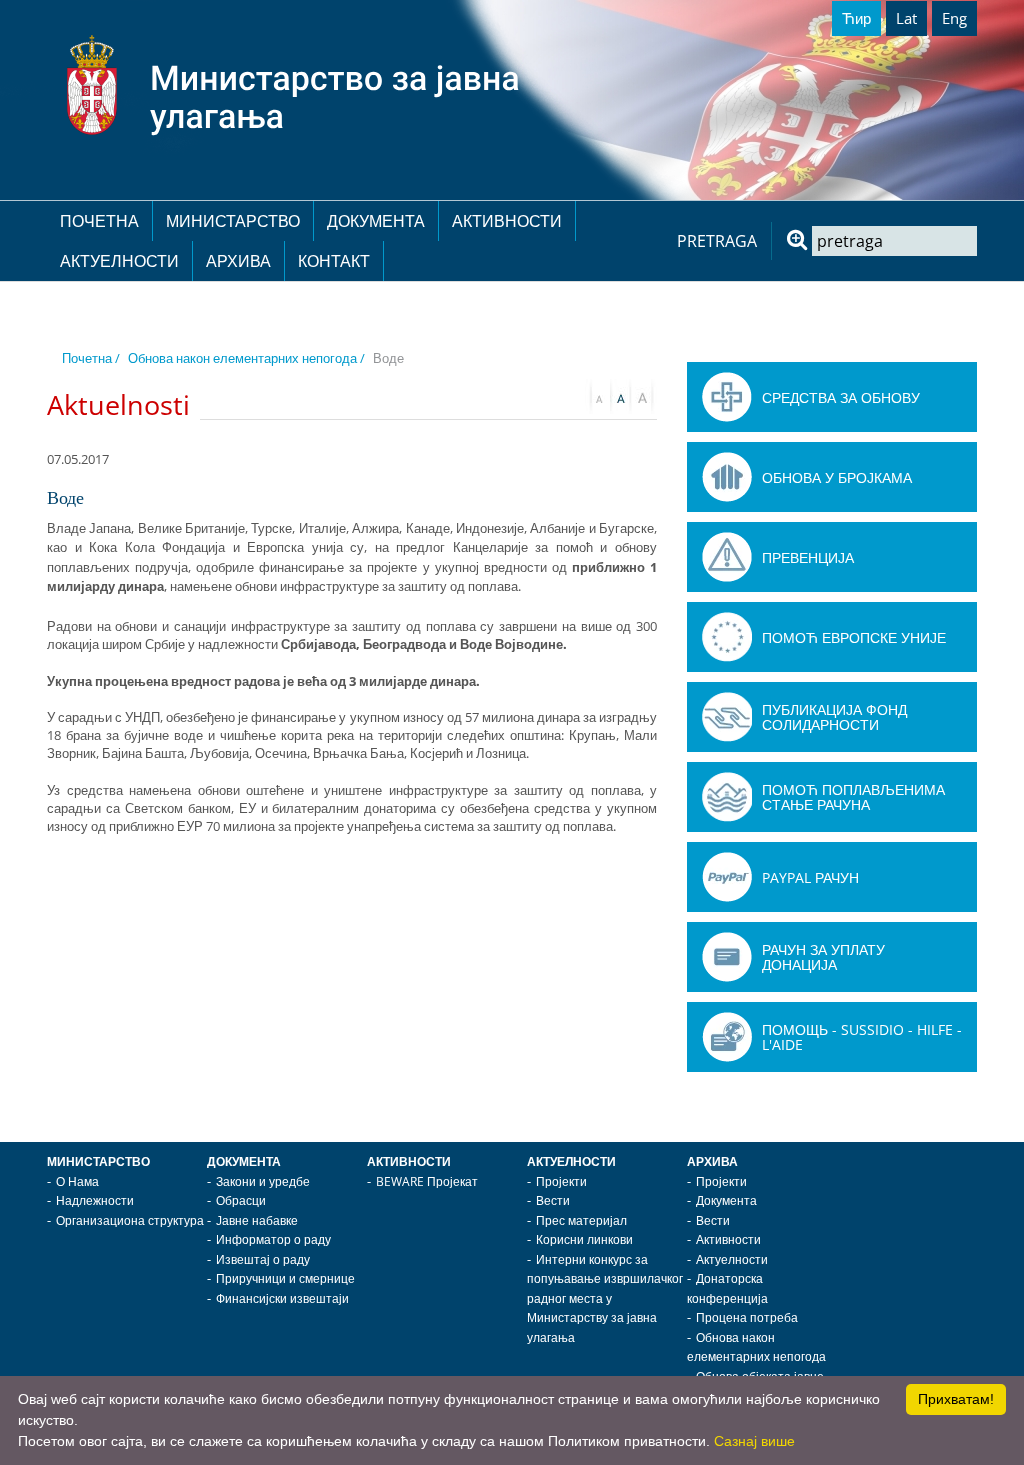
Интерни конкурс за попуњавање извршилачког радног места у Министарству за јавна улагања (605, 1298)
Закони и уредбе (263, 1181)
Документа (376, 221)
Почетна (99, 221)
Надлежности (95, 1200)
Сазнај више (754, 1441)
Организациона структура (130, 1220)
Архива (238, 261)
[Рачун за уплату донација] (727, 957)
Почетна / (91, 358)
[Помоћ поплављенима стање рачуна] (727, 797)
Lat (906, 18)
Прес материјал (581, 1220)
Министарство (233, 221)
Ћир (856, 18)
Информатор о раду (273, 1239)
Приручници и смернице (285, 1278)
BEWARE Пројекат (427, 1181)
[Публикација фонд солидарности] (727, 717)
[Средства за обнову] (727, 397)
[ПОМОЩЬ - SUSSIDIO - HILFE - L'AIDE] (727, 1037)
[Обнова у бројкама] (727, 477)
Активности (507, 221)
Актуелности (119, 261)
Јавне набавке (257, 1220)
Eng (954, 18)
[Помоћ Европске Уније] (727, 637)
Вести (553, 1200)
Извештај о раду (263, 1259)
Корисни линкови (584, 1239)
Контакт (334, 261)
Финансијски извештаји (282, 1298)
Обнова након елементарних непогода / (246, 358)
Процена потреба (747, 1317)
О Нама (77, 1181)
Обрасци (241, 1200)
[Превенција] (727, 557)
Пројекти (561, 1181)
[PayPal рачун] (727, 877)
